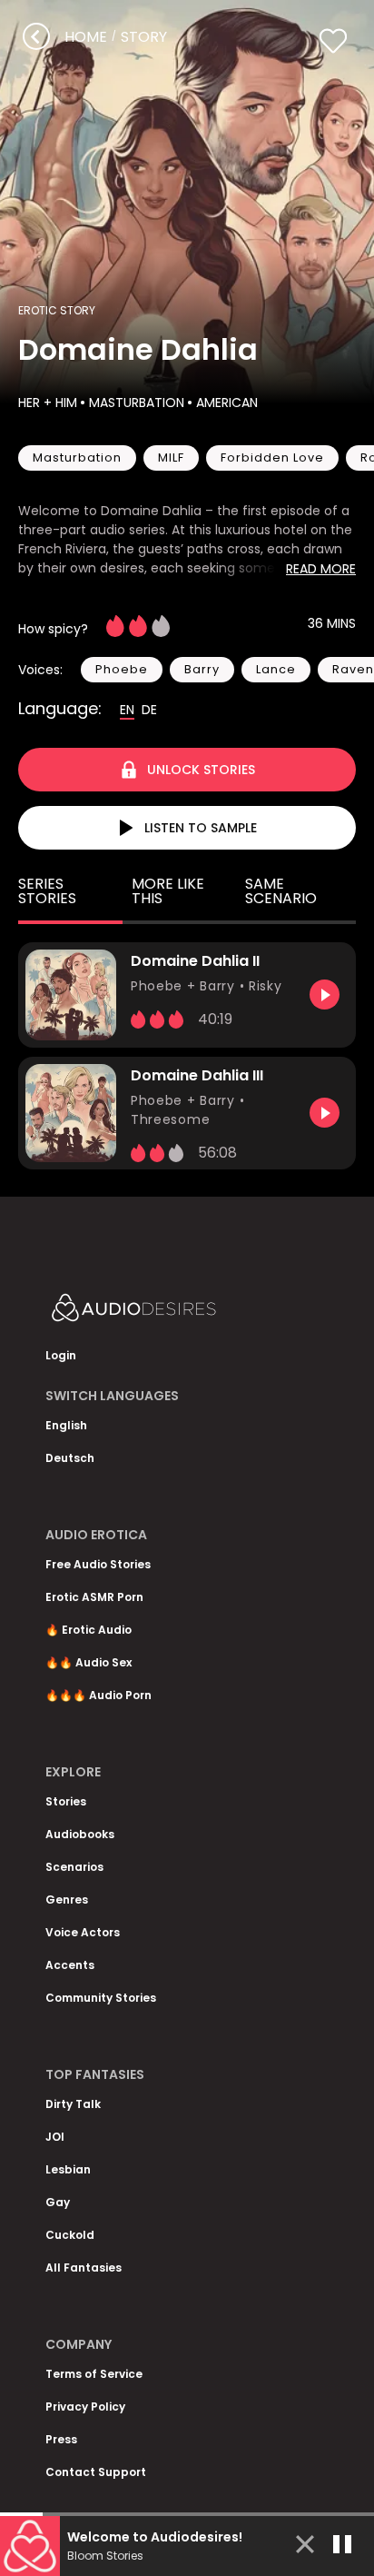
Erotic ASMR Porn (94, 1597)
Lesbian (68, 2169)
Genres (67, 1900)
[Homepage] (182, 1312)
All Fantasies (84, 2268)
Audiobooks (80, 1834)
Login (61, 1355)
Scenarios (74, 1867)
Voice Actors (83, 1932)
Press (61, 2439)
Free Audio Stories (98, 1564)
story (144, 37)
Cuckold (70, 2235)
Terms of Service (94, 2374)
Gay (58, 2202)
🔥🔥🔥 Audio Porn (98, 1695)
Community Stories (101, 1998)
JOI (55, 2137)
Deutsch (70, 1458)
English (66, 1425)
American (227, 403)
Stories (66, 1801)
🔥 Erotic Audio (89, 1630)
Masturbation (137, 403)
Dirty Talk (73, 2104)
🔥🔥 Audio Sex (89, 1662)
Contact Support (96, 2472)
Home (86, 37)
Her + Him (48, 403)
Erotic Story (57, 310)
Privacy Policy (85, 2407)
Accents (70, 1965)
